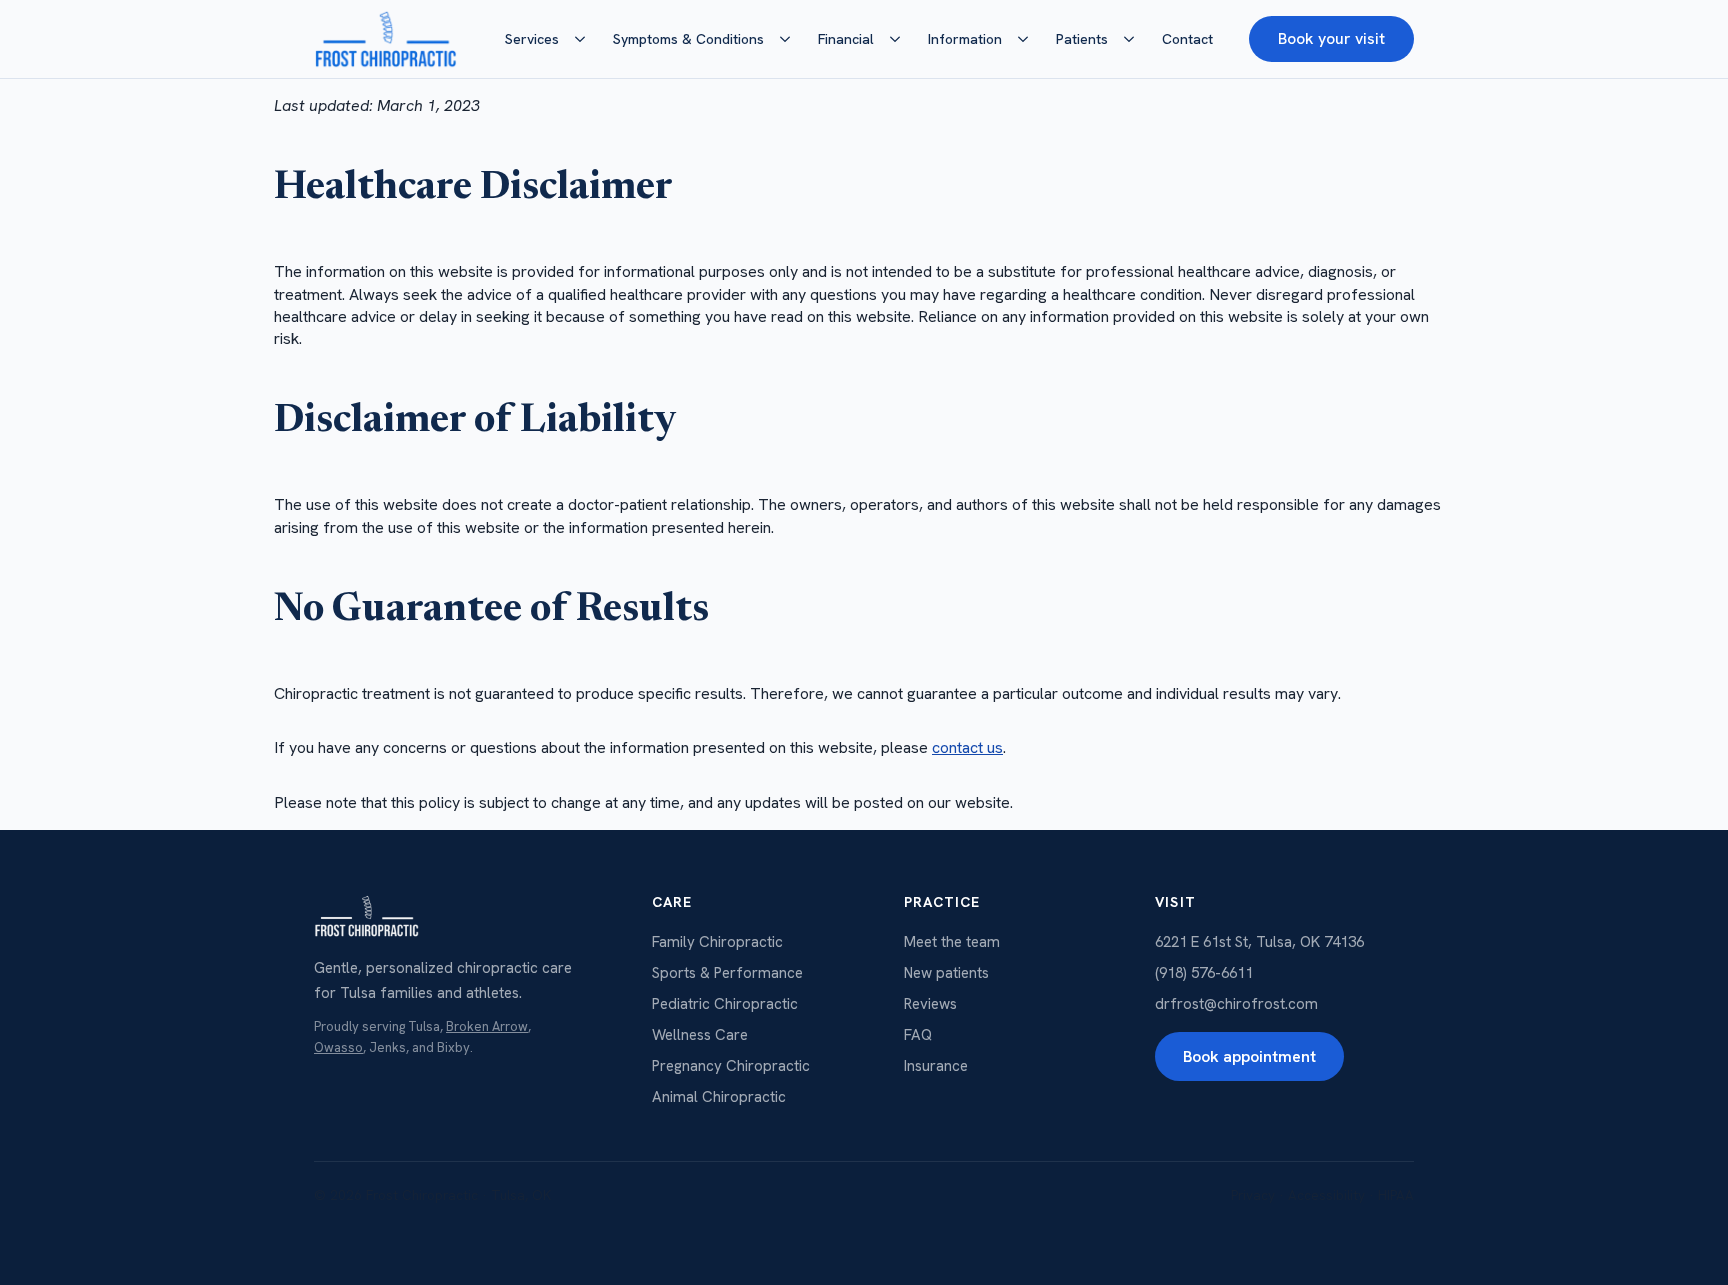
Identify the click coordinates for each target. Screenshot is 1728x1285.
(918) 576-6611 (1204, 973)
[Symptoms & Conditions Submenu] (791, 39)
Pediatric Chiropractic (725, 1004)
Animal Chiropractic (719, 1097)
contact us (967, 747)
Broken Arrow (487, 1026)
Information (965, 39)
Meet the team (952, 942)
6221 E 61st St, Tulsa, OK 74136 (1259, 942)
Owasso (338, 1047)
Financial (846, 39)
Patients (1082, 39)
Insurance (936, 1066)
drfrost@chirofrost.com (1236, 1004)
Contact (1187, 39)
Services (532, 39)
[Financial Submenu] (901, 39)
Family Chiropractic (717, 942)
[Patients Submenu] (1135, 39)
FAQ (918, 1035)
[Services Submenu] (586, 39)
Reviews (930, 1004)
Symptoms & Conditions (688, 39)
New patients (946, 973)
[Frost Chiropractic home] (385, 39)
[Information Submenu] (1029, 39)
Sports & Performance (727, 973)
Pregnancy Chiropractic (731, 1066)
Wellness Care (700, 1035)
